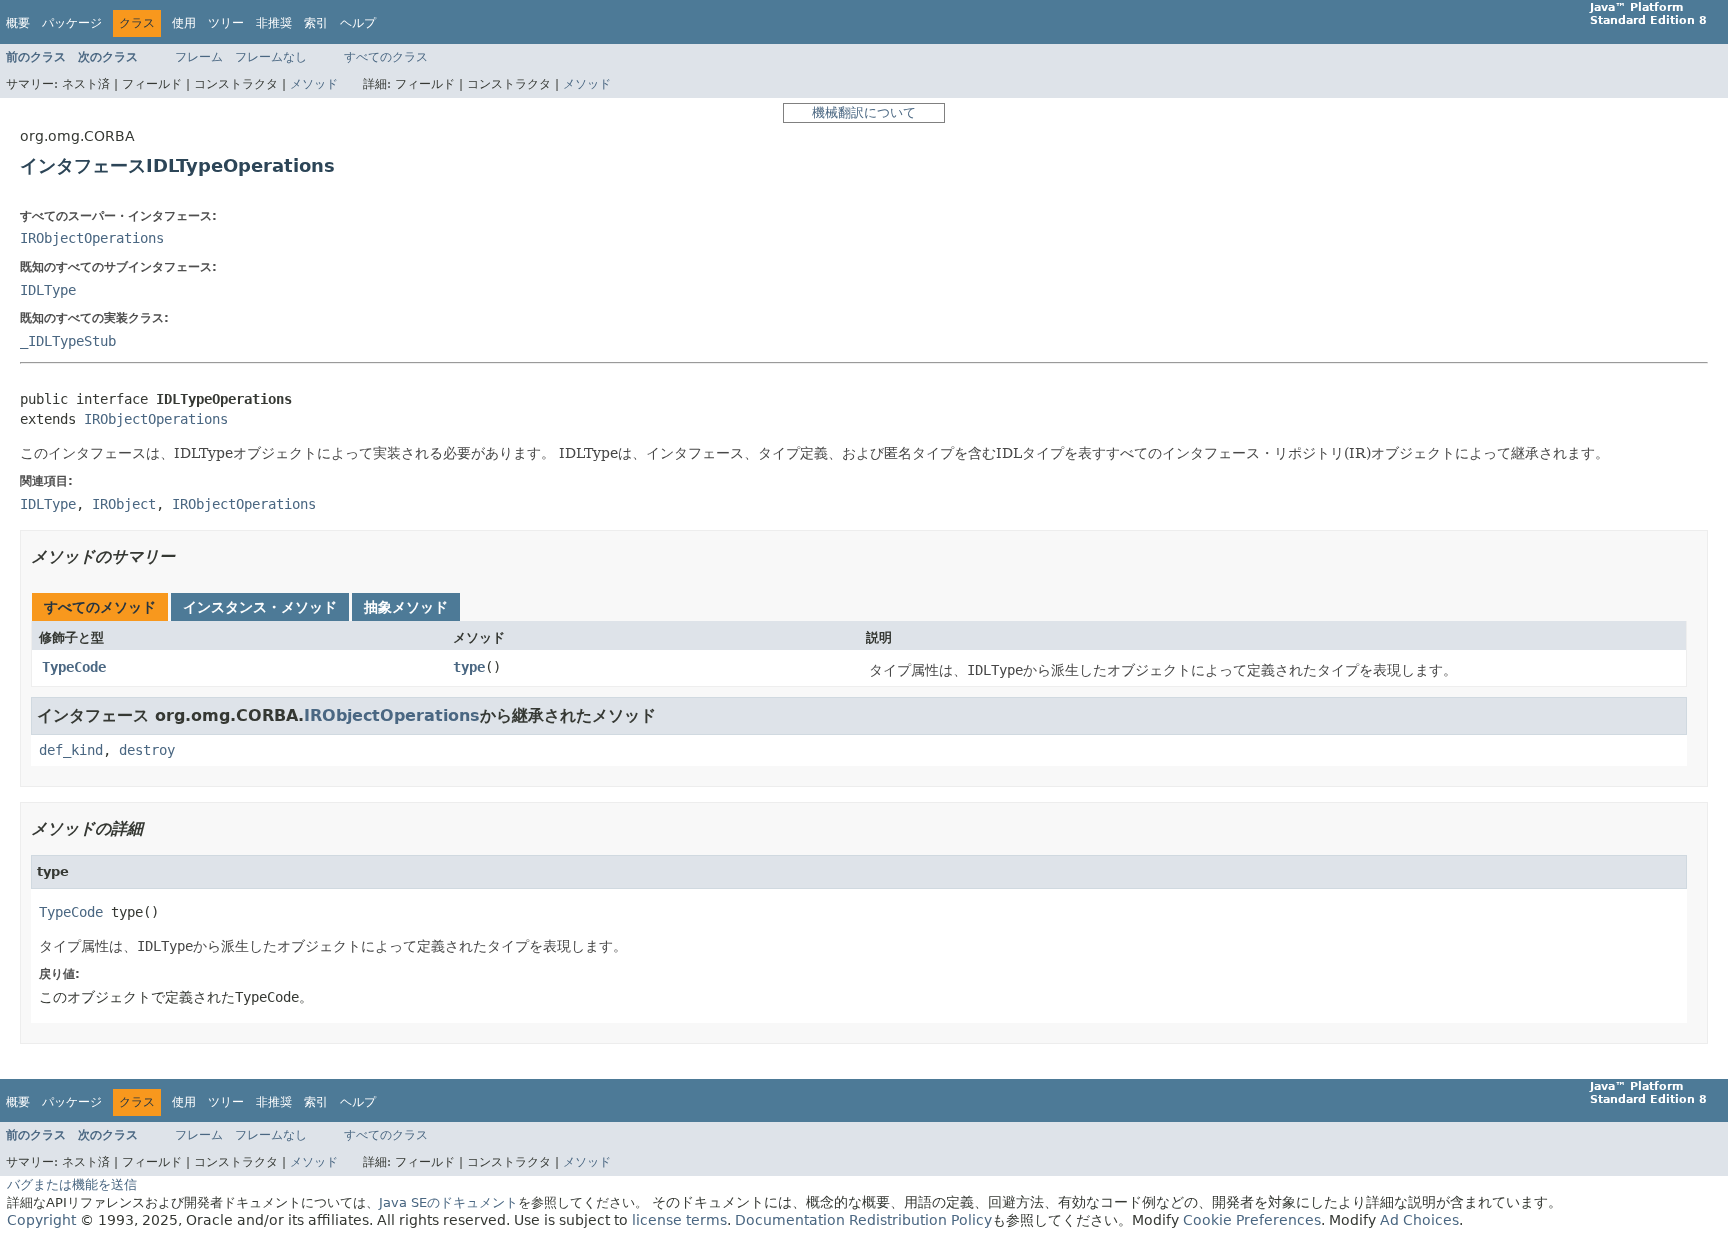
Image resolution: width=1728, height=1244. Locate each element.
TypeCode (74, 667)
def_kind (71, 750)
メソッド (314, 84)
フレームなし (271, 57)
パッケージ (72, 23)
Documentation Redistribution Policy (863, 1220)
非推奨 (274, 23)
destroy (147, 750)
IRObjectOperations (92, 238)
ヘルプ (358, 23)
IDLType (48, 290)
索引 (316, 23)
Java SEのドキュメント (448, 1202)
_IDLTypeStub (68, 341)
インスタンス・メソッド (260, 607)
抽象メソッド (406, 607)
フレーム (199, 57)
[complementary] (1252, 1220)
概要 (18, 23)
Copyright (41, 1220)
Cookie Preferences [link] (1252, 1220)
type (469, 667)
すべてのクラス (386, 57)
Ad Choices (1419, 1220)
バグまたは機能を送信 (72, 1184)
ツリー (226, 23)
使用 (184, 23)
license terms (679, 1220)
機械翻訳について (864, 112)
